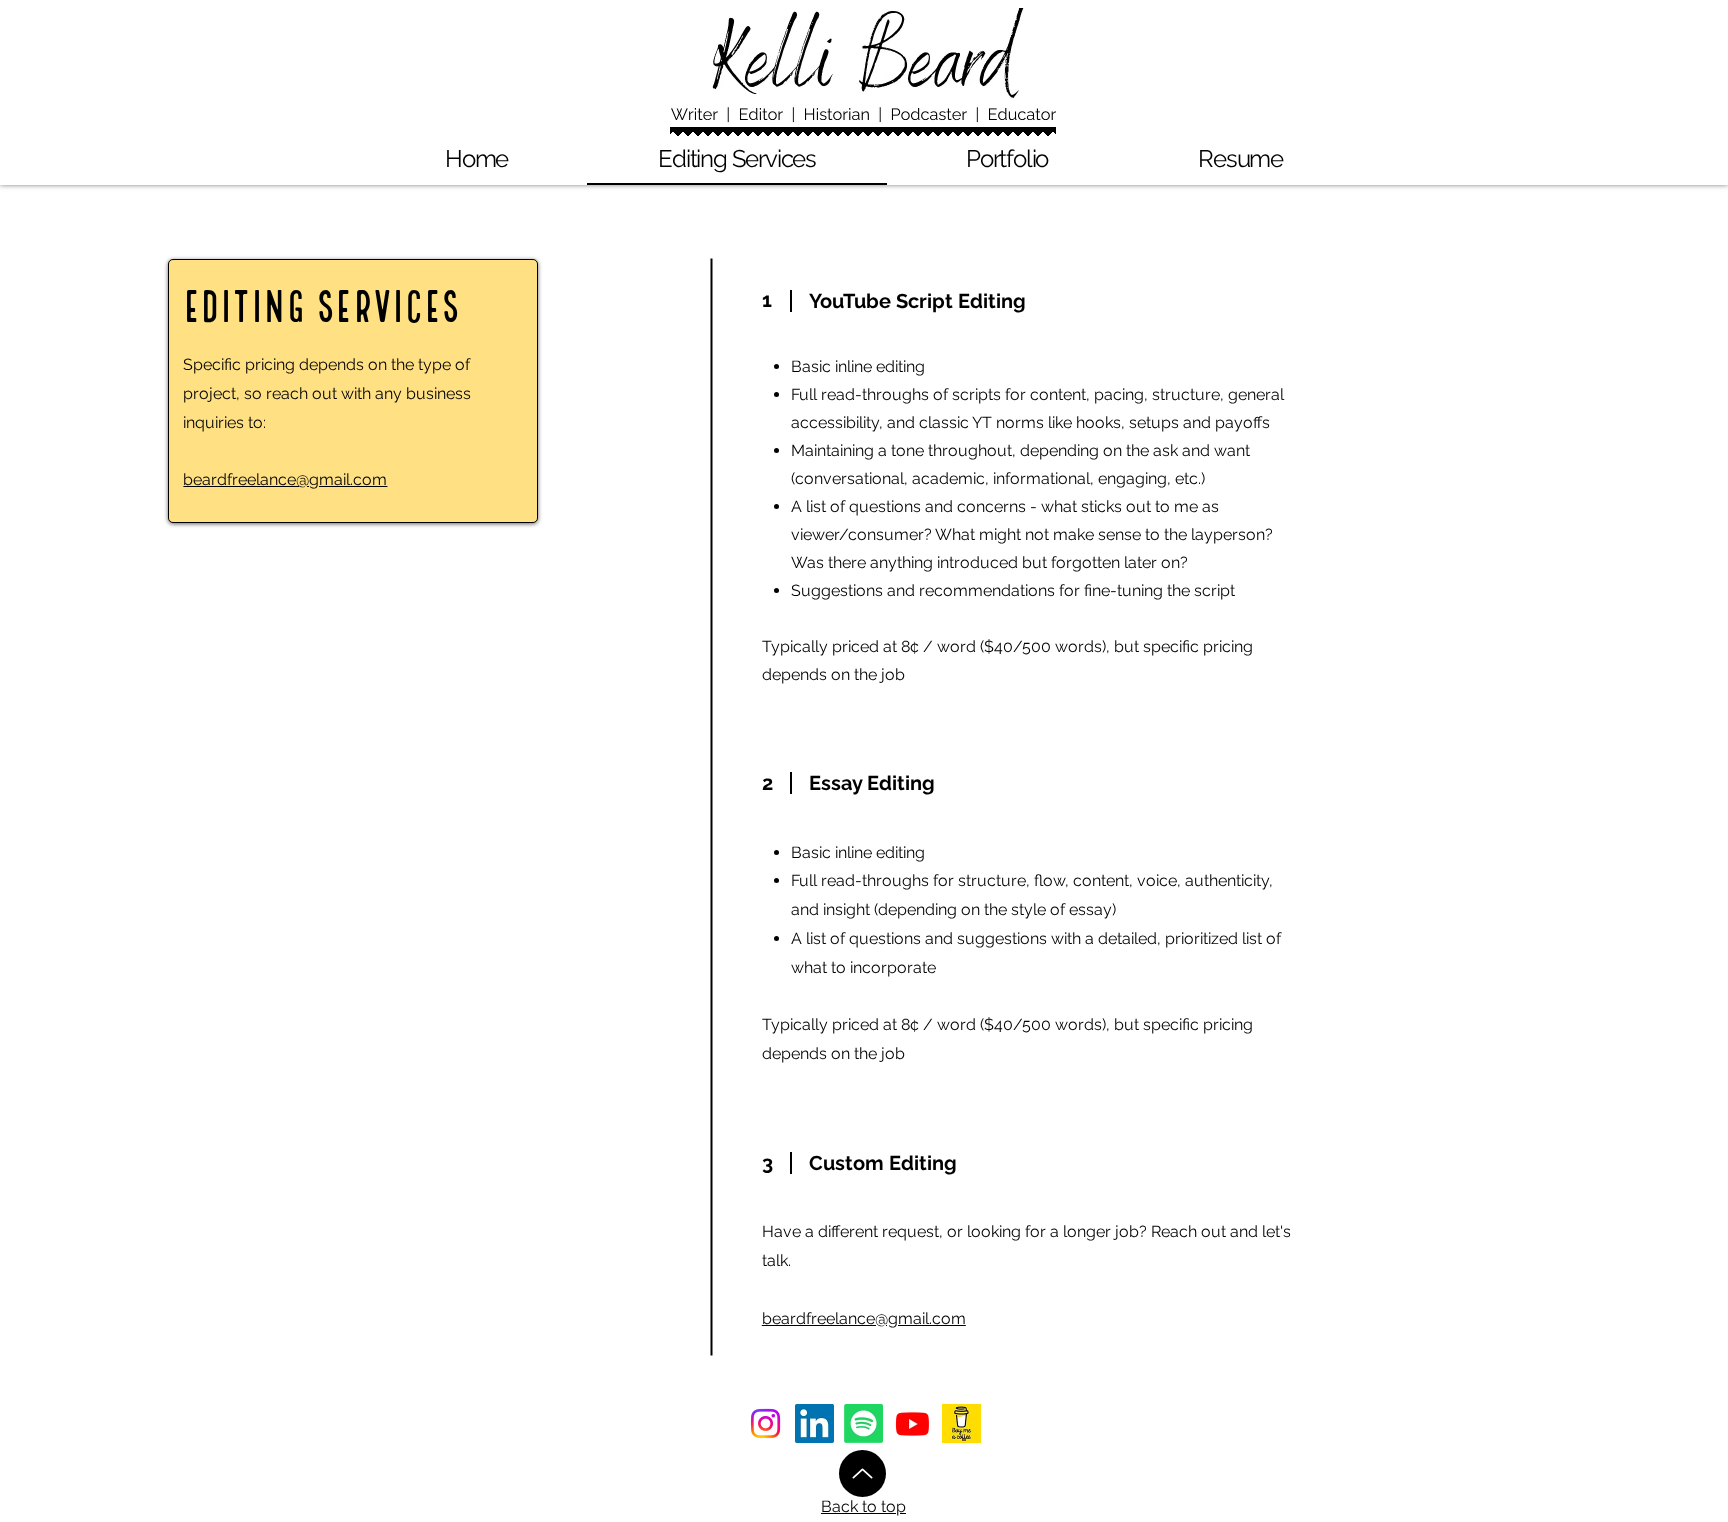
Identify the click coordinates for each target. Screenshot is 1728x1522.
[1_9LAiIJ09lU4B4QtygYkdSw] (961, 1423)
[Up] (862, 1473)
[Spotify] (863, 1423)
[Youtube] (912, 1423)
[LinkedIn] (814, 1423)
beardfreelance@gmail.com (285, 479)
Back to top (863, 1506)
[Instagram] (765, 1423)
